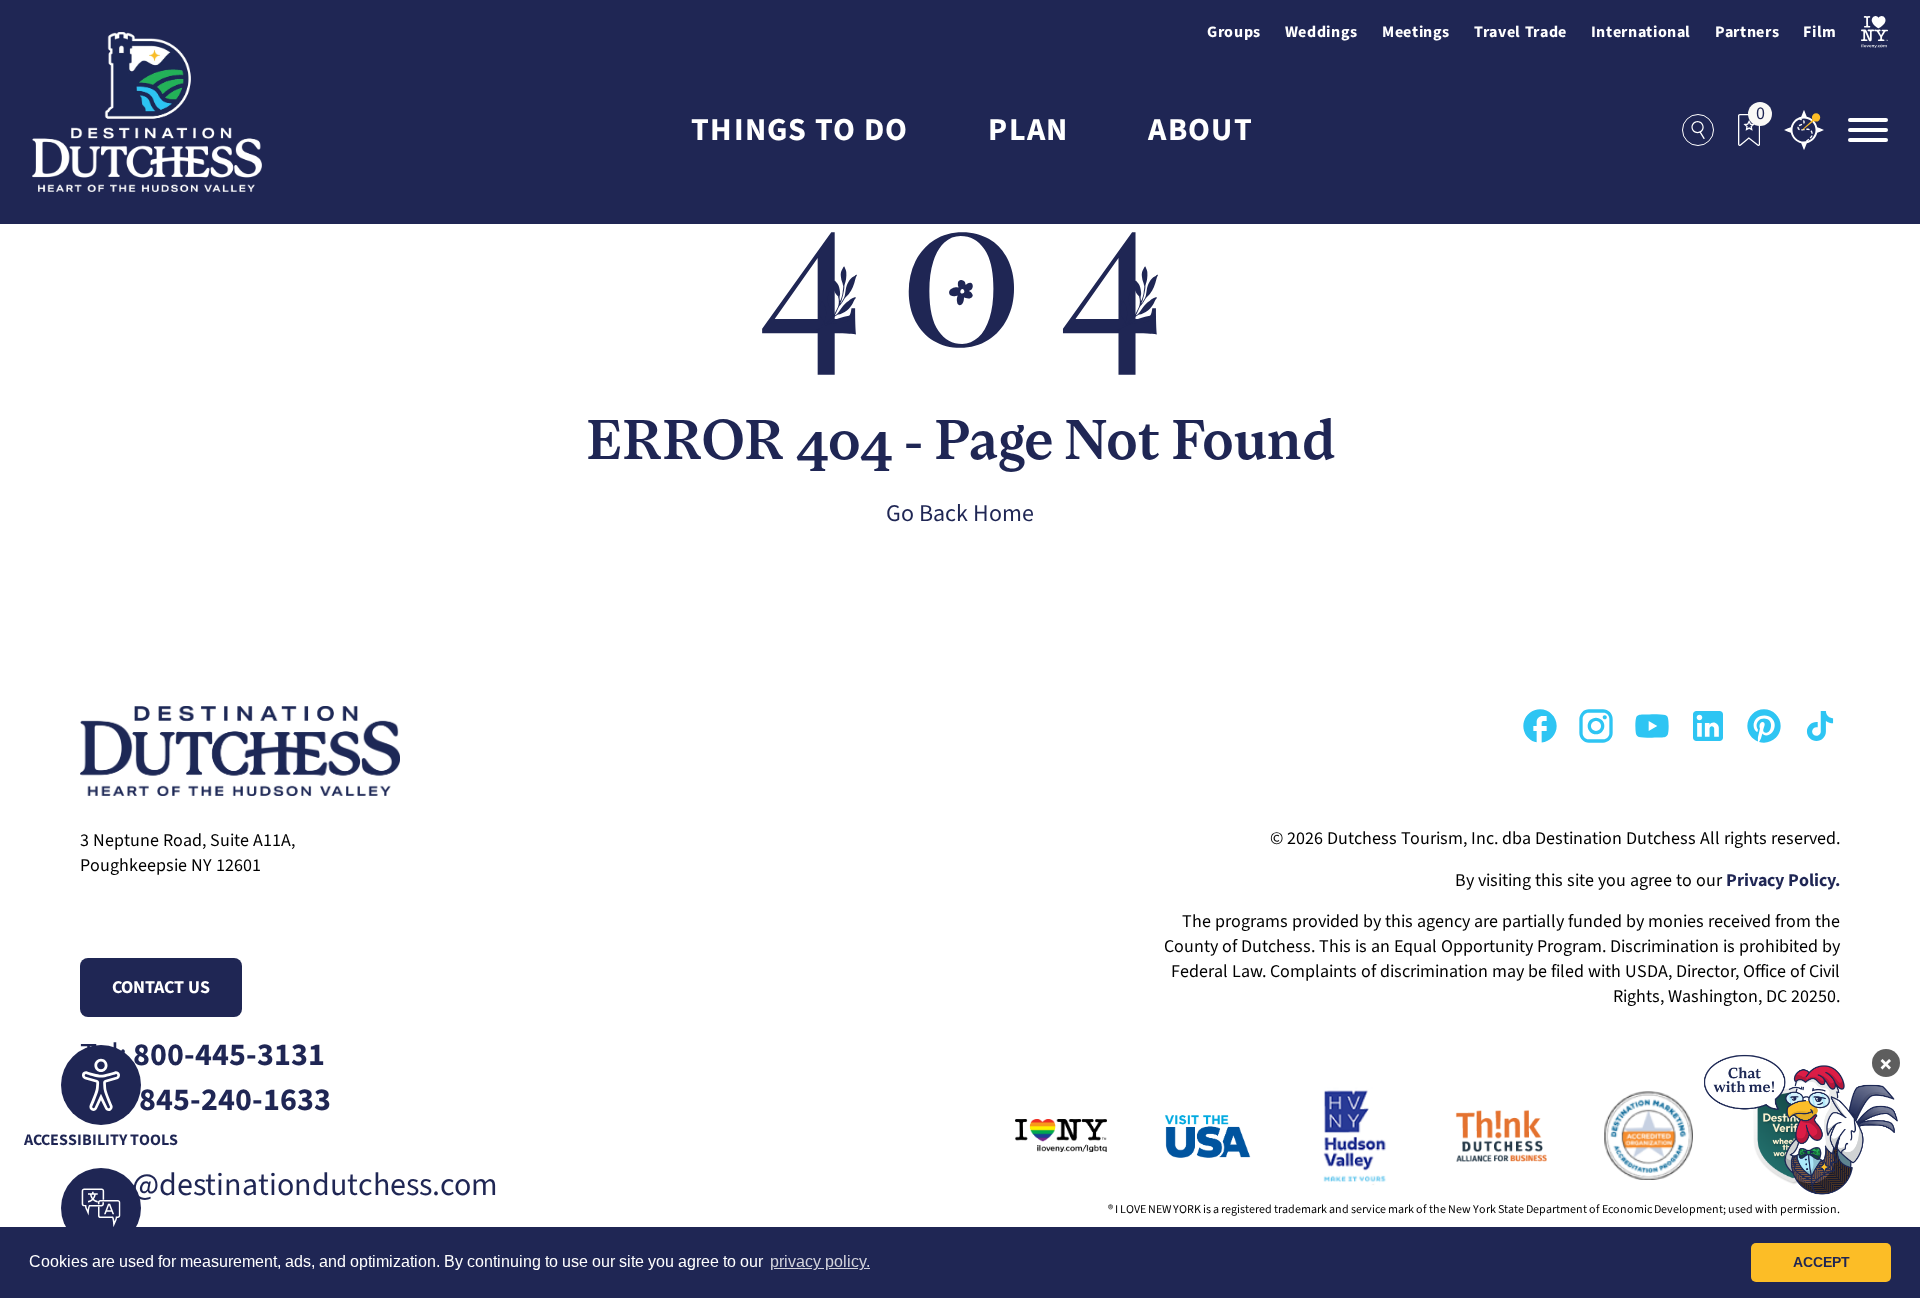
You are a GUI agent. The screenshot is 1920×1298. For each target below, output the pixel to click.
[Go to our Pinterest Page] (1764, 726)
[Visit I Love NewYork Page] (1874, 32)
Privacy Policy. (1783, 880)
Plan (1028, 130)
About (1200, 130)
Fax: (205, 1100)
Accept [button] (1821, 1262)
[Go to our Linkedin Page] (1708, 726)
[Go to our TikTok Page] (1820, 726)
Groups (1234, 32)
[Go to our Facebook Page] (1540, 726)
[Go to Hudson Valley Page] (1326, 1136)
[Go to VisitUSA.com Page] (1180, 1136)
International (1641, 32)
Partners (1747, 32)
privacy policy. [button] (820, 1261)
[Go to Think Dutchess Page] (1473, 1136)
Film (1820, 32)
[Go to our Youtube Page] (1652, 726)
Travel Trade (1520, 32)
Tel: (202, 1055)
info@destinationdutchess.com (289, 1185)
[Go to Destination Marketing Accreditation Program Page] (1620, 1136)
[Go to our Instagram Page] (1596, 726)
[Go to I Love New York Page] (1033, 1136)
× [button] (1886, 1063)
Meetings (1416, 32)
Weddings (1321, 32)
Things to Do (799, 130)
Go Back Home (960, 513)
